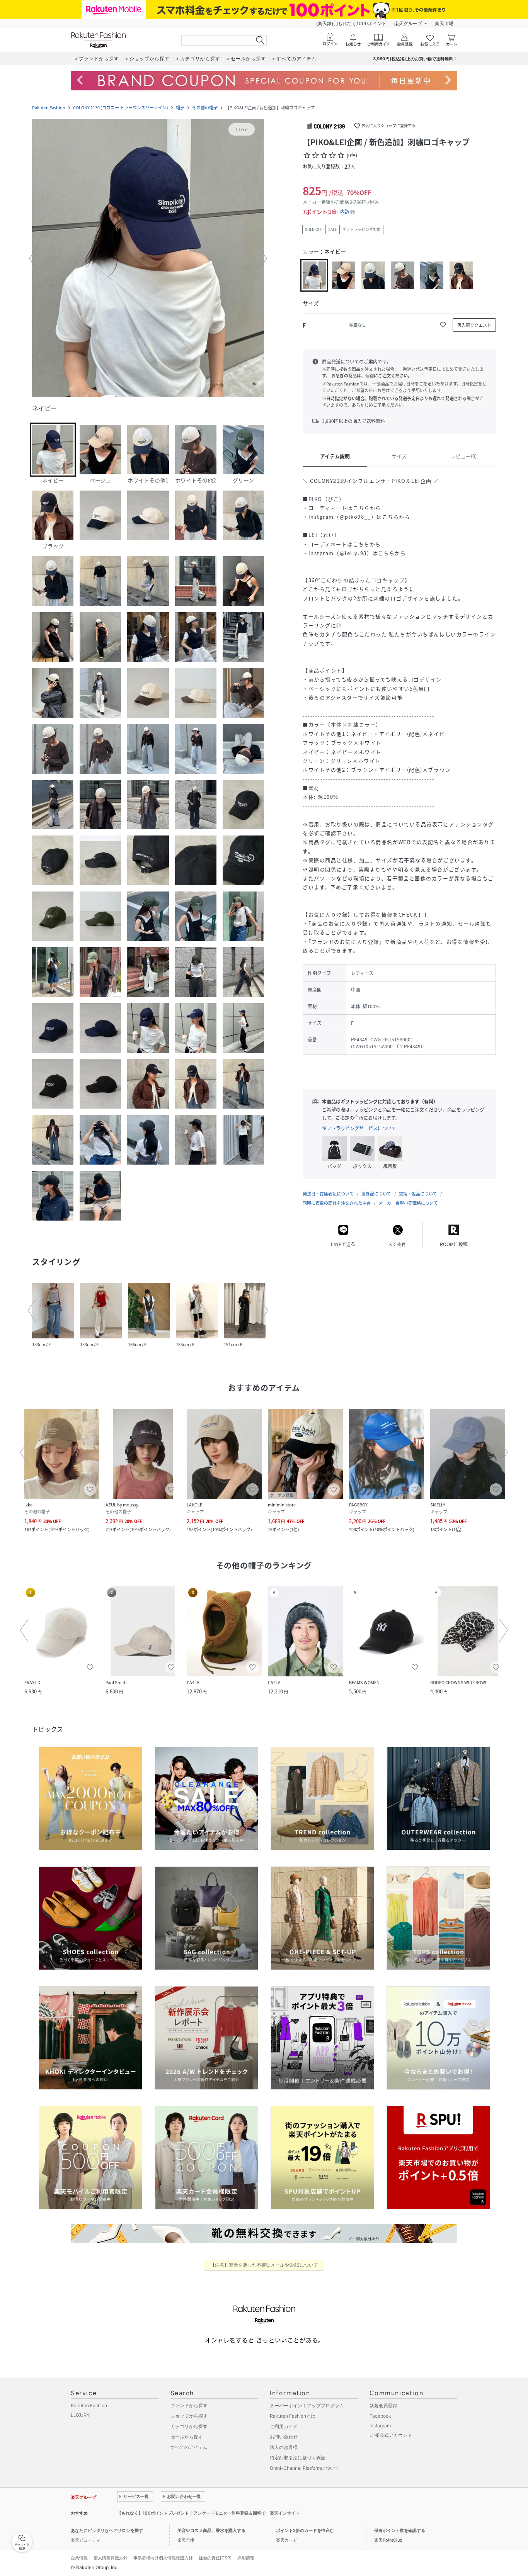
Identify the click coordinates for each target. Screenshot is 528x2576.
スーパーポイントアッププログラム (307, 2405)
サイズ (399, 456)
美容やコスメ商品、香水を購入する (211, 2530)
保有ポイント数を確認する (400, 2530)
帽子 (180, 108)
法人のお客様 (284, 2447)
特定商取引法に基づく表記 (298, 2458)
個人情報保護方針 (111, 2558)
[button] (148, 259)
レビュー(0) (464, 456)
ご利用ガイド (284, 2426)
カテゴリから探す (189, 2426)
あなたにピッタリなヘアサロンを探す (107, 2530)
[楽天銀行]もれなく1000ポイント (351, 23)
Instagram (380, 2426)
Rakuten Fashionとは (293, 2416)
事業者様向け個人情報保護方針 (163, 2558)
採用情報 (246, 2558)
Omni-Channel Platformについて (305, 2468)
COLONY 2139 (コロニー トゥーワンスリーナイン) (121, 108)
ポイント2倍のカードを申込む (305, 2530)
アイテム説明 (335, 456)
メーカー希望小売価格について (408, 1203)
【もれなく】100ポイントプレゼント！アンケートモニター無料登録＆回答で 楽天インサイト (208, 2513)
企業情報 (79, 2558)
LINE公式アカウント (391, 2435)
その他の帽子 (205, 108)
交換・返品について (418, 1194)
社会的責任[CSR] (215, 2558)
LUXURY (80, 2415)
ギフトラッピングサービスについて (359, 1128)
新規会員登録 (383, 2405)
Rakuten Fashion (49, 108)
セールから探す (187, 2437)
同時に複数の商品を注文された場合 (337, 1203)
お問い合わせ (284, 2437)
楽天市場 (444, 23)
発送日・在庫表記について (328, 1194)
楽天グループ (408, 23)
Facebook (380, 2416)
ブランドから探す (189, 2405)
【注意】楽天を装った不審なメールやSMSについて (264, 2265)
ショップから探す (189, 2416)
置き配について (376, 1194)
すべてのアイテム (189, 2447)
